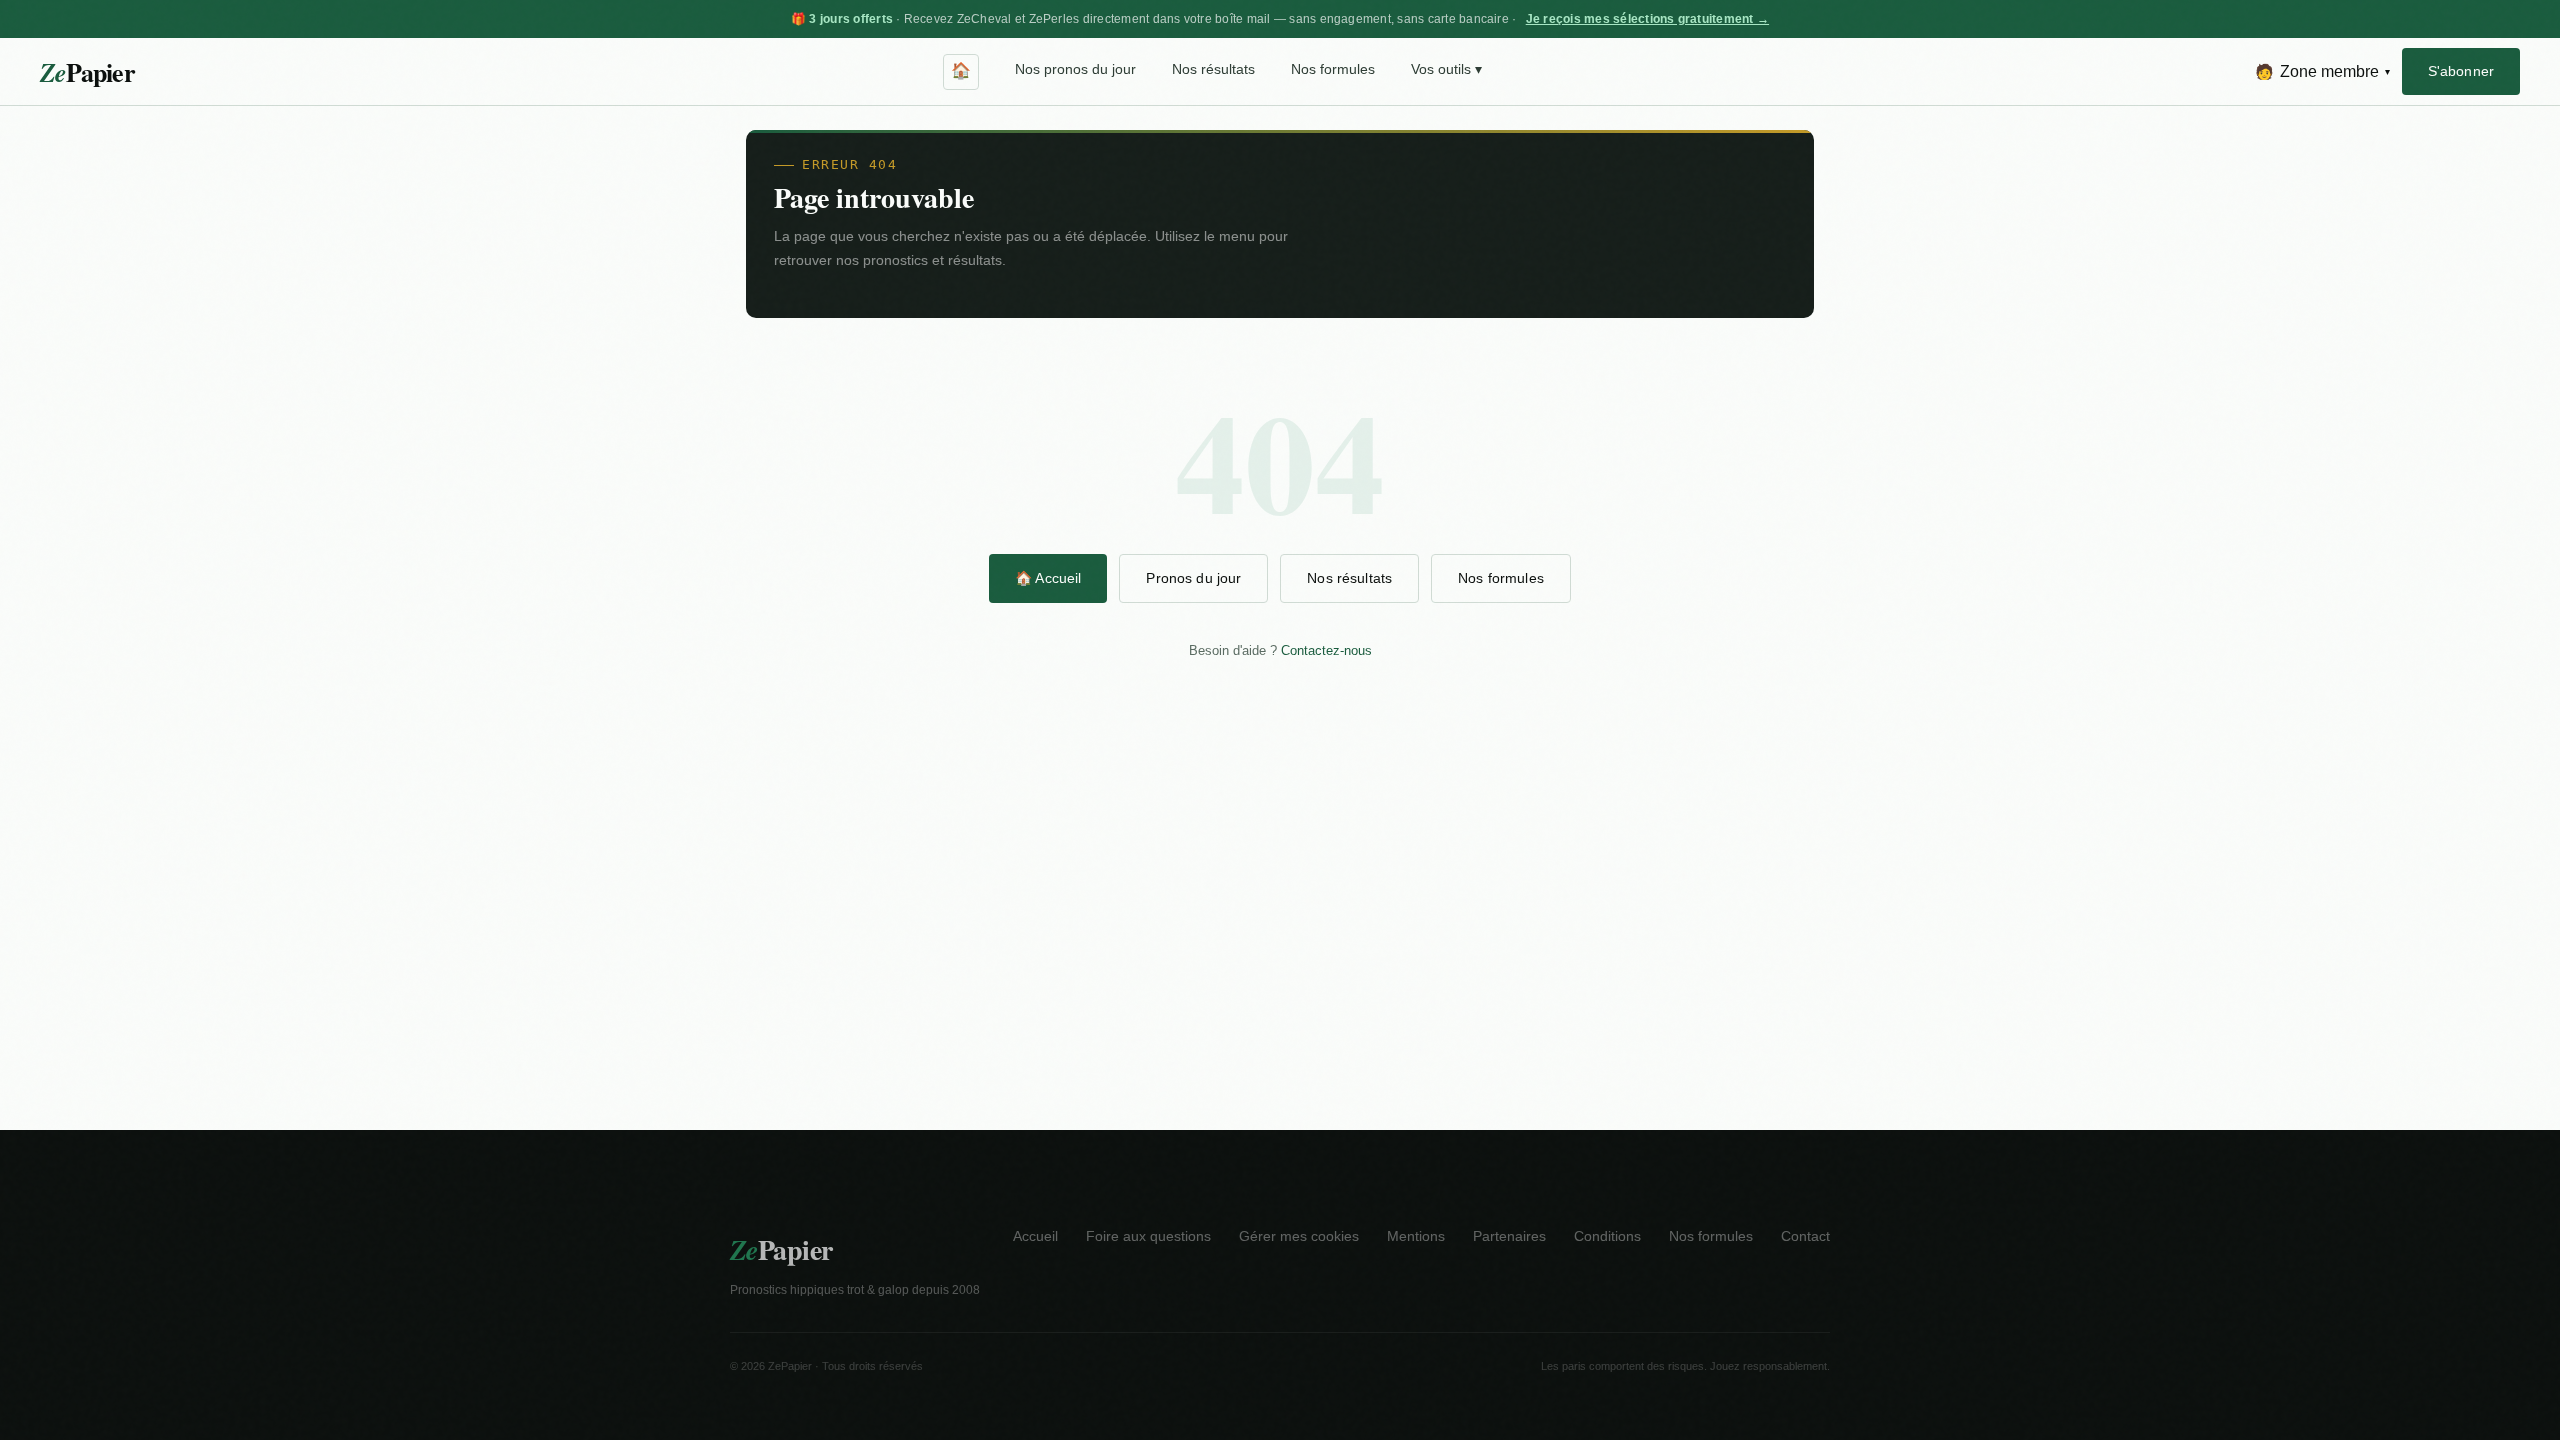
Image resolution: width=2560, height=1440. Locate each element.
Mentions (1416, 1236)
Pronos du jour (1193, 578)
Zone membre (2322, 71)
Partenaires (1509, 1236)
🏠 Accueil (1048, 578)
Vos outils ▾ (1446, 69)
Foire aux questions (1148, 1236)
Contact (1805, 1236)
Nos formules (1333, 69)
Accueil (1035, 1236)
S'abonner (2461, 71)
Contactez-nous (1326, 650)
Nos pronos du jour (1075, 69)
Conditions (1607, 1236)
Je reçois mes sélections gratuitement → (1647, 19)
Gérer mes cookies (1299, 1236)
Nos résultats (1213, 69)
